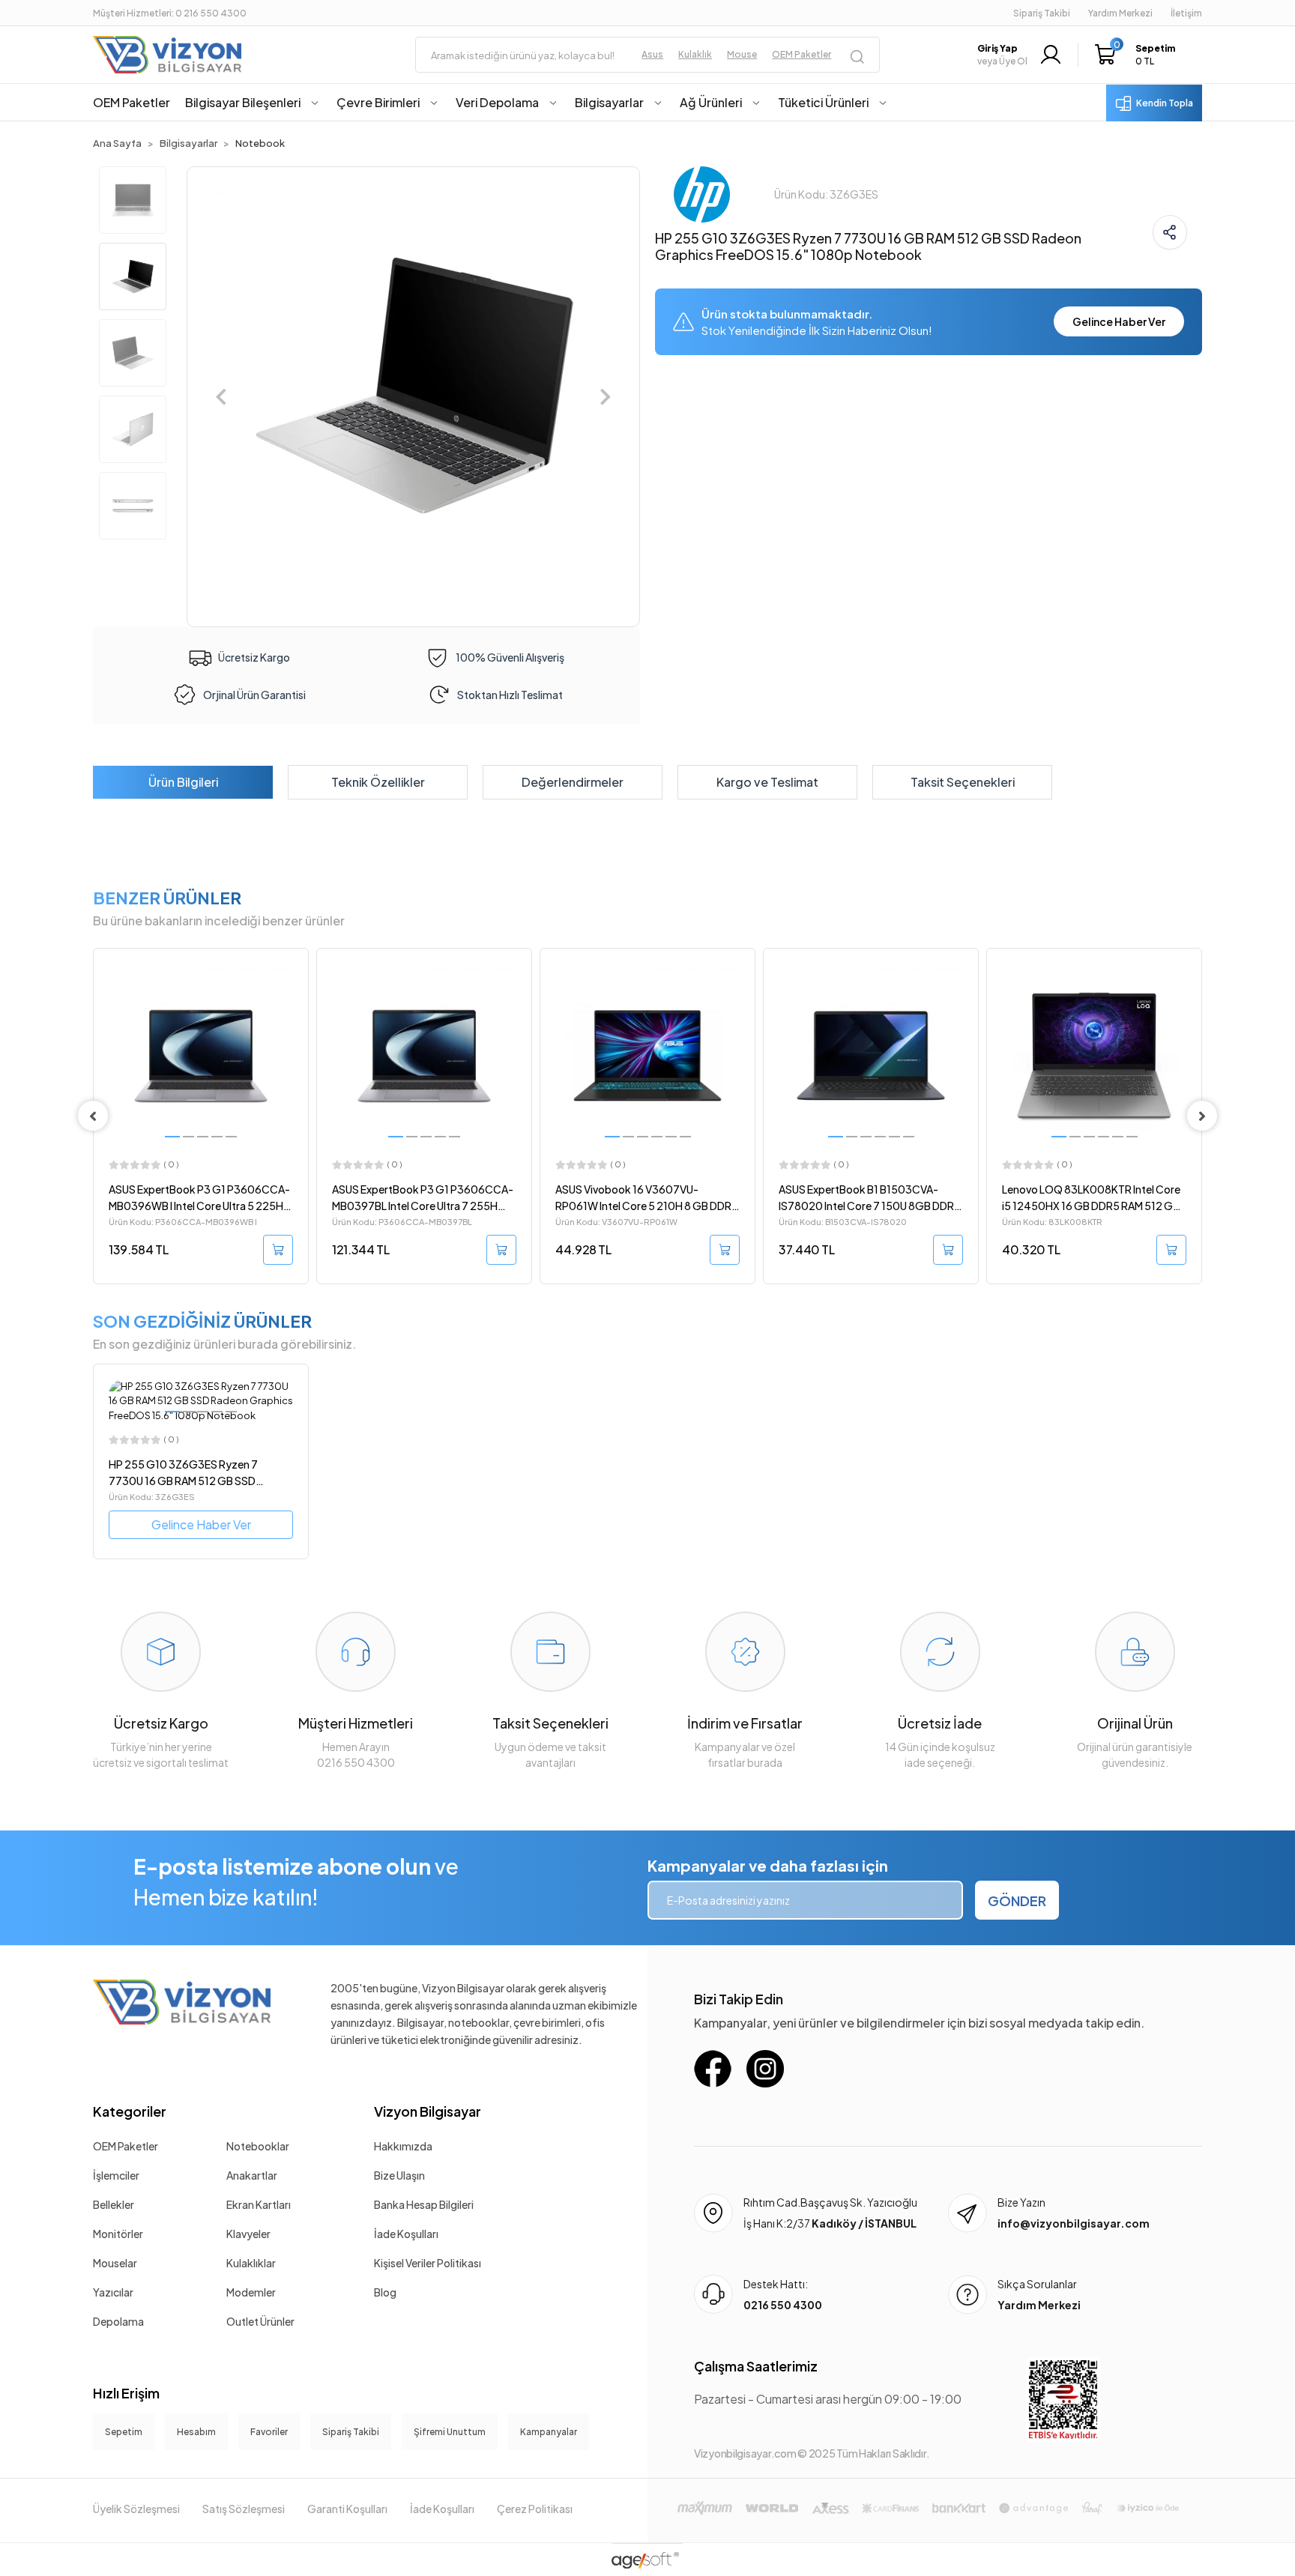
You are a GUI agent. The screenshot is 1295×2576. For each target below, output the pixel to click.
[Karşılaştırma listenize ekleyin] (296, 1000)
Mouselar (115, 2263)
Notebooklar (258, 2146)
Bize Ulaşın (399, 2175)
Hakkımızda (403, 2146)
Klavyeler (248, 2234)
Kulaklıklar (251, 2263)
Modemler (251, 2292)
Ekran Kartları (259, 2204)
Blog (385, 2292)
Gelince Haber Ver (1119, 321)
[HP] (702, 193)
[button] (1139, 55)
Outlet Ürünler (260, 2321)
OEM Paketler (126, 2146)
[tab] (183, 782)
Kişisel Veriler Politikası (428, 2263)
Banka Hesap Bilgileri (424, 2204)
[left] (93, 1116)
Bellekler (114, 2204)
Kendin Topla (1165, 103)
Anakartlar (252, 2175)
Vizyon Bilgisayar (428, 2111)
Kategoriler (130, 2111)
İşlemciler (116, 2175)
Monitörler (118, 2234)
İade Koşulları (406, 2234)
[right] (1202, 1116)
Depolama (118, 2321)
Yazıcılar (113, 2292)
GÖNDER (1017, 1901)
